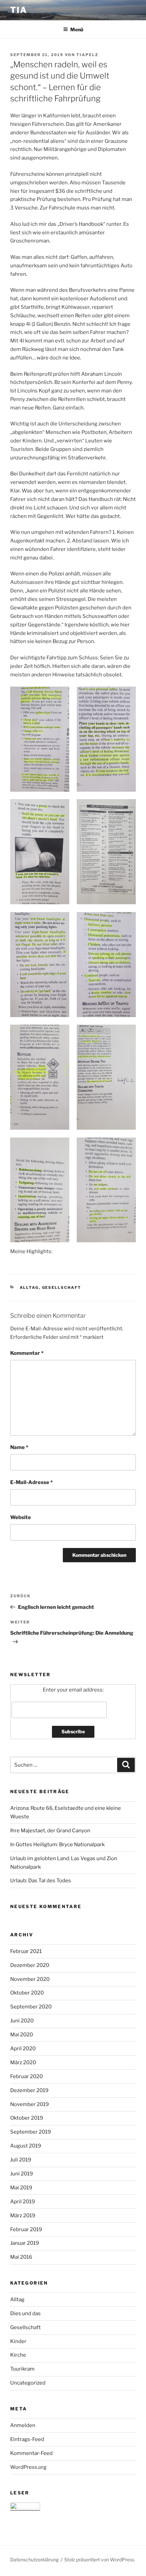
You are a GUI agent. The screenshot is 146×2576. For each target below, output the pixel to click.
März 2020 (23, 2063)
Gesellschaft (62, 1287)
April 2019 (23, 2202)
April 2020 (23, 2049)
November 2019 (30, 2104)
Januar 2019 (25, 2243)
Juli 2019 (21, 2160)
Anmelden (23, 2425)
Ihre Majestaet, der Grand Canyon (50, 1831)
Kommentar (27, 1353)
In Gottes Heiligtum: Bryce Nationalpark (57, 1845)
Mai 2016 (21, 2257)
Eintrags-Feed (27, 2439)
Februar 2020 (26, 2076)
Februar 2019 (26, 2229)
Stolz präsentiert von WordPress (99, 2560)
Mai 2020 (22, 2035)
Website (21, 1517)
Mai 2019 (21, 2188)
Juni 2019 (22, 2174)
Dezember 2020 (30, 1965)
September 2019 (31, 2132)
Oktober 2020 (27, 1993)
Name (19, 1447)
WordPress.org (28, 2467)
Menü (77, 29)
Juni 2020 (22, 2021)
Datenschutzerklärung (34, 2560)
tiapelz (87, 55)
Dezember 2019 (29, 2090)
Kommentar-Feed (31, 2453)
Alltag (29, 1287)
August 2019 (26, 2146)
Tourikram (22, 2369)
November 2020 (30, 1979)
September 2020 (31, 2007)
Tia (19, 10)
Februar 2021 (26, 1951)
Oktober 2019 (27, 2118)
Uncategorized (28, 2383)
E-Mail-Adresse (31, 1482)
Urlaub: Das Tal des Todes (41, 1881)
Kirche (18, 2355)
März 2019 (23, 2216)
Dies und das (25, 2313)
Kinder (18, 2341)
